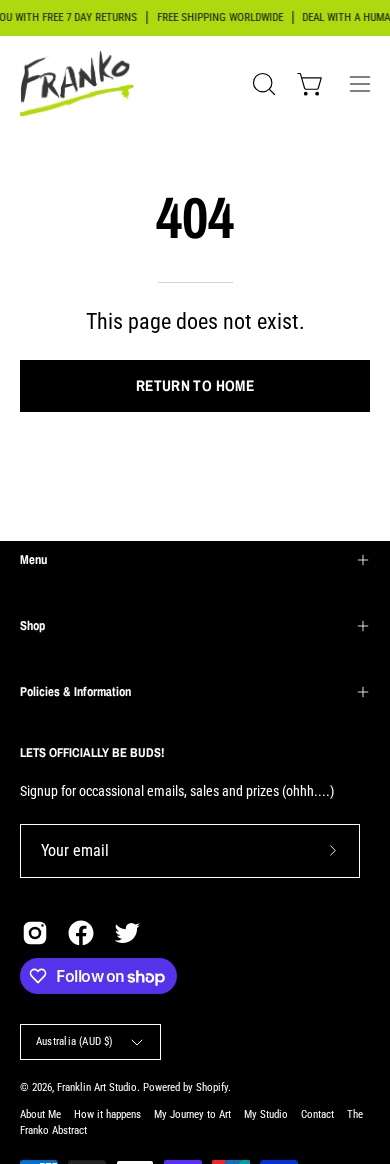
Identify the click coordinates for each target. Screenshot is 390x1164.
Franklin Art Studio (97, 1087)
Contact (317, 1114)
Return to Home (195, 385)
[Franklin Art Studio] (80, 83)
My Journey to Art (192, 1114)
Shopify (212, 1087)
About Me (40, 1114)
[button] (262, 84)
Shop (32, 625)
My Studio (266, 1114)
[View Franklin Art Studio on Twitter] (127, 933)
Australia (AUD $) (75, 1041)
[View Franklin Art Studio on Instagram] (35, 933)
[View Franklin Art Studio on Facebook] (81, 933)
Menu (33, 559)
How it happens (107, 1114)
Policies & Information (75, 691)
